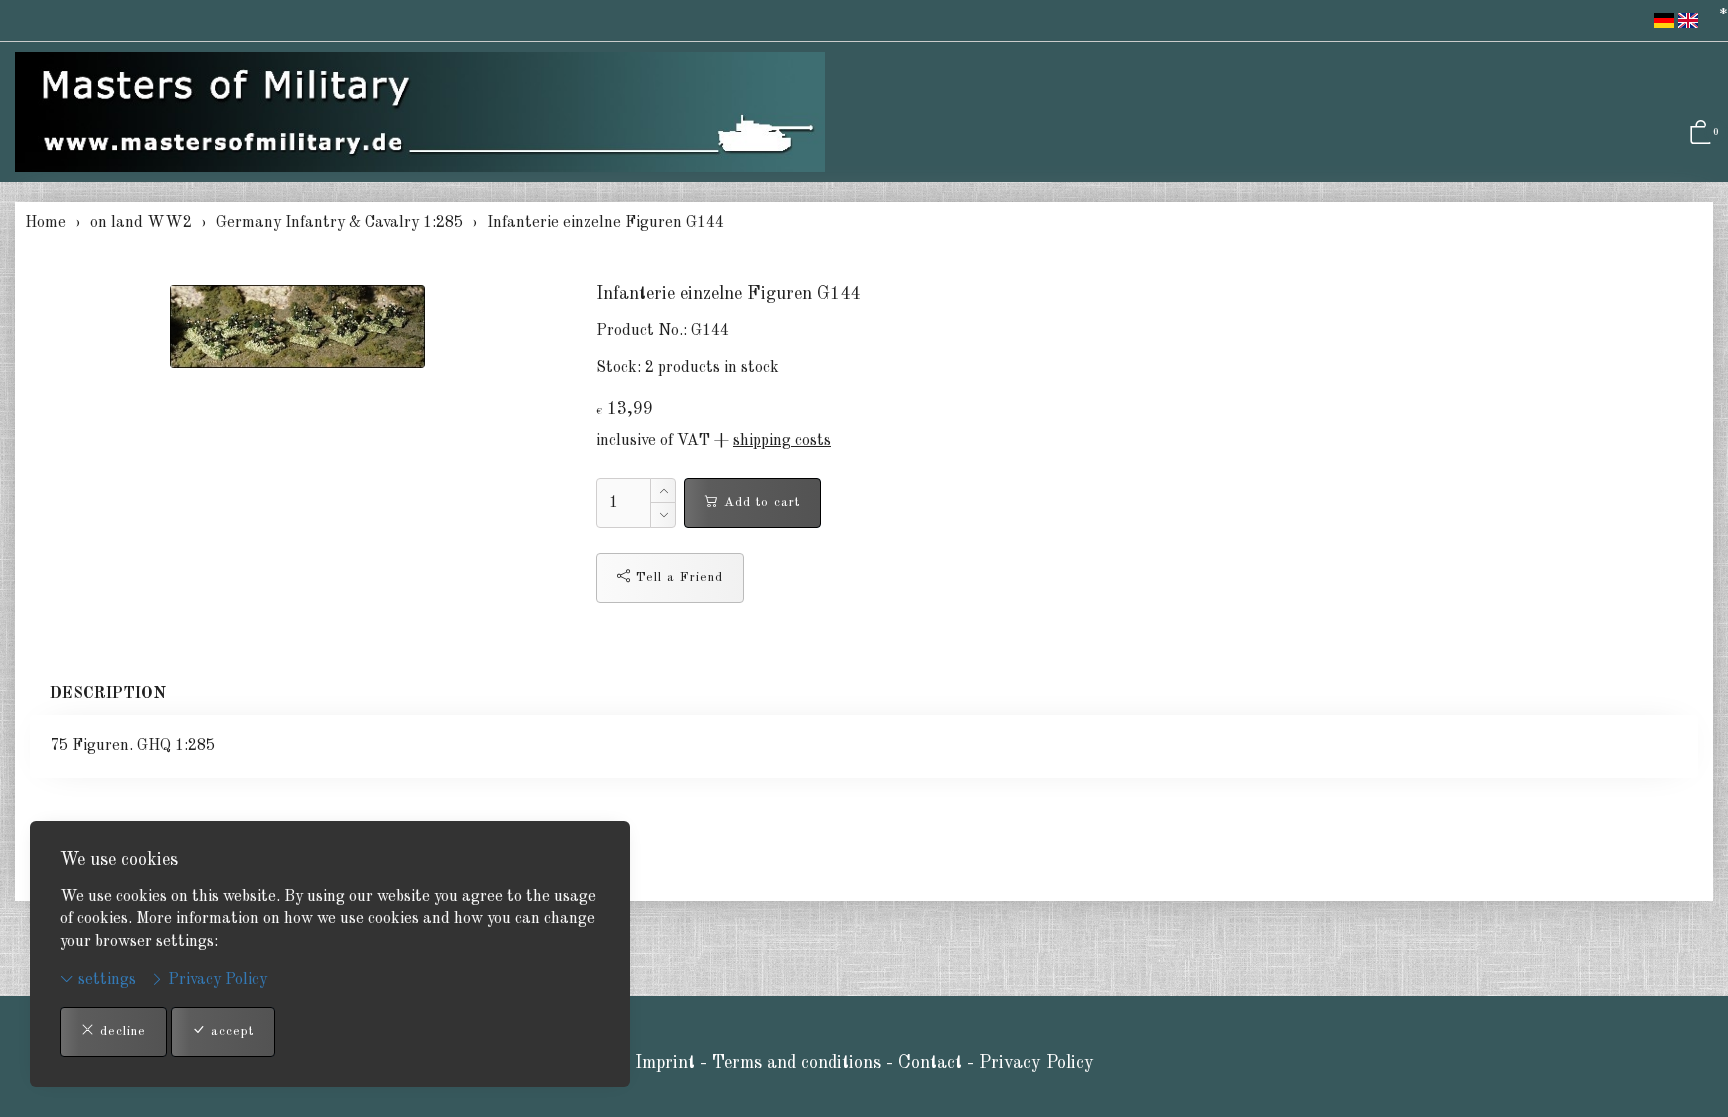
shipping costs (782, 441)
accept (230, 1031)
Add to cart (759, 502)
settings (105, 980)
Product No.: (641, 331)
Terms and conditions (796, 1063)
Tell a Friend (677, 577)
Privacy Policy (215, 980)
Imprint (665, 1063)
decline (120, 1031)
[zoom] (298, 326)
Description (108, 694)
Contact (932, 1063)
